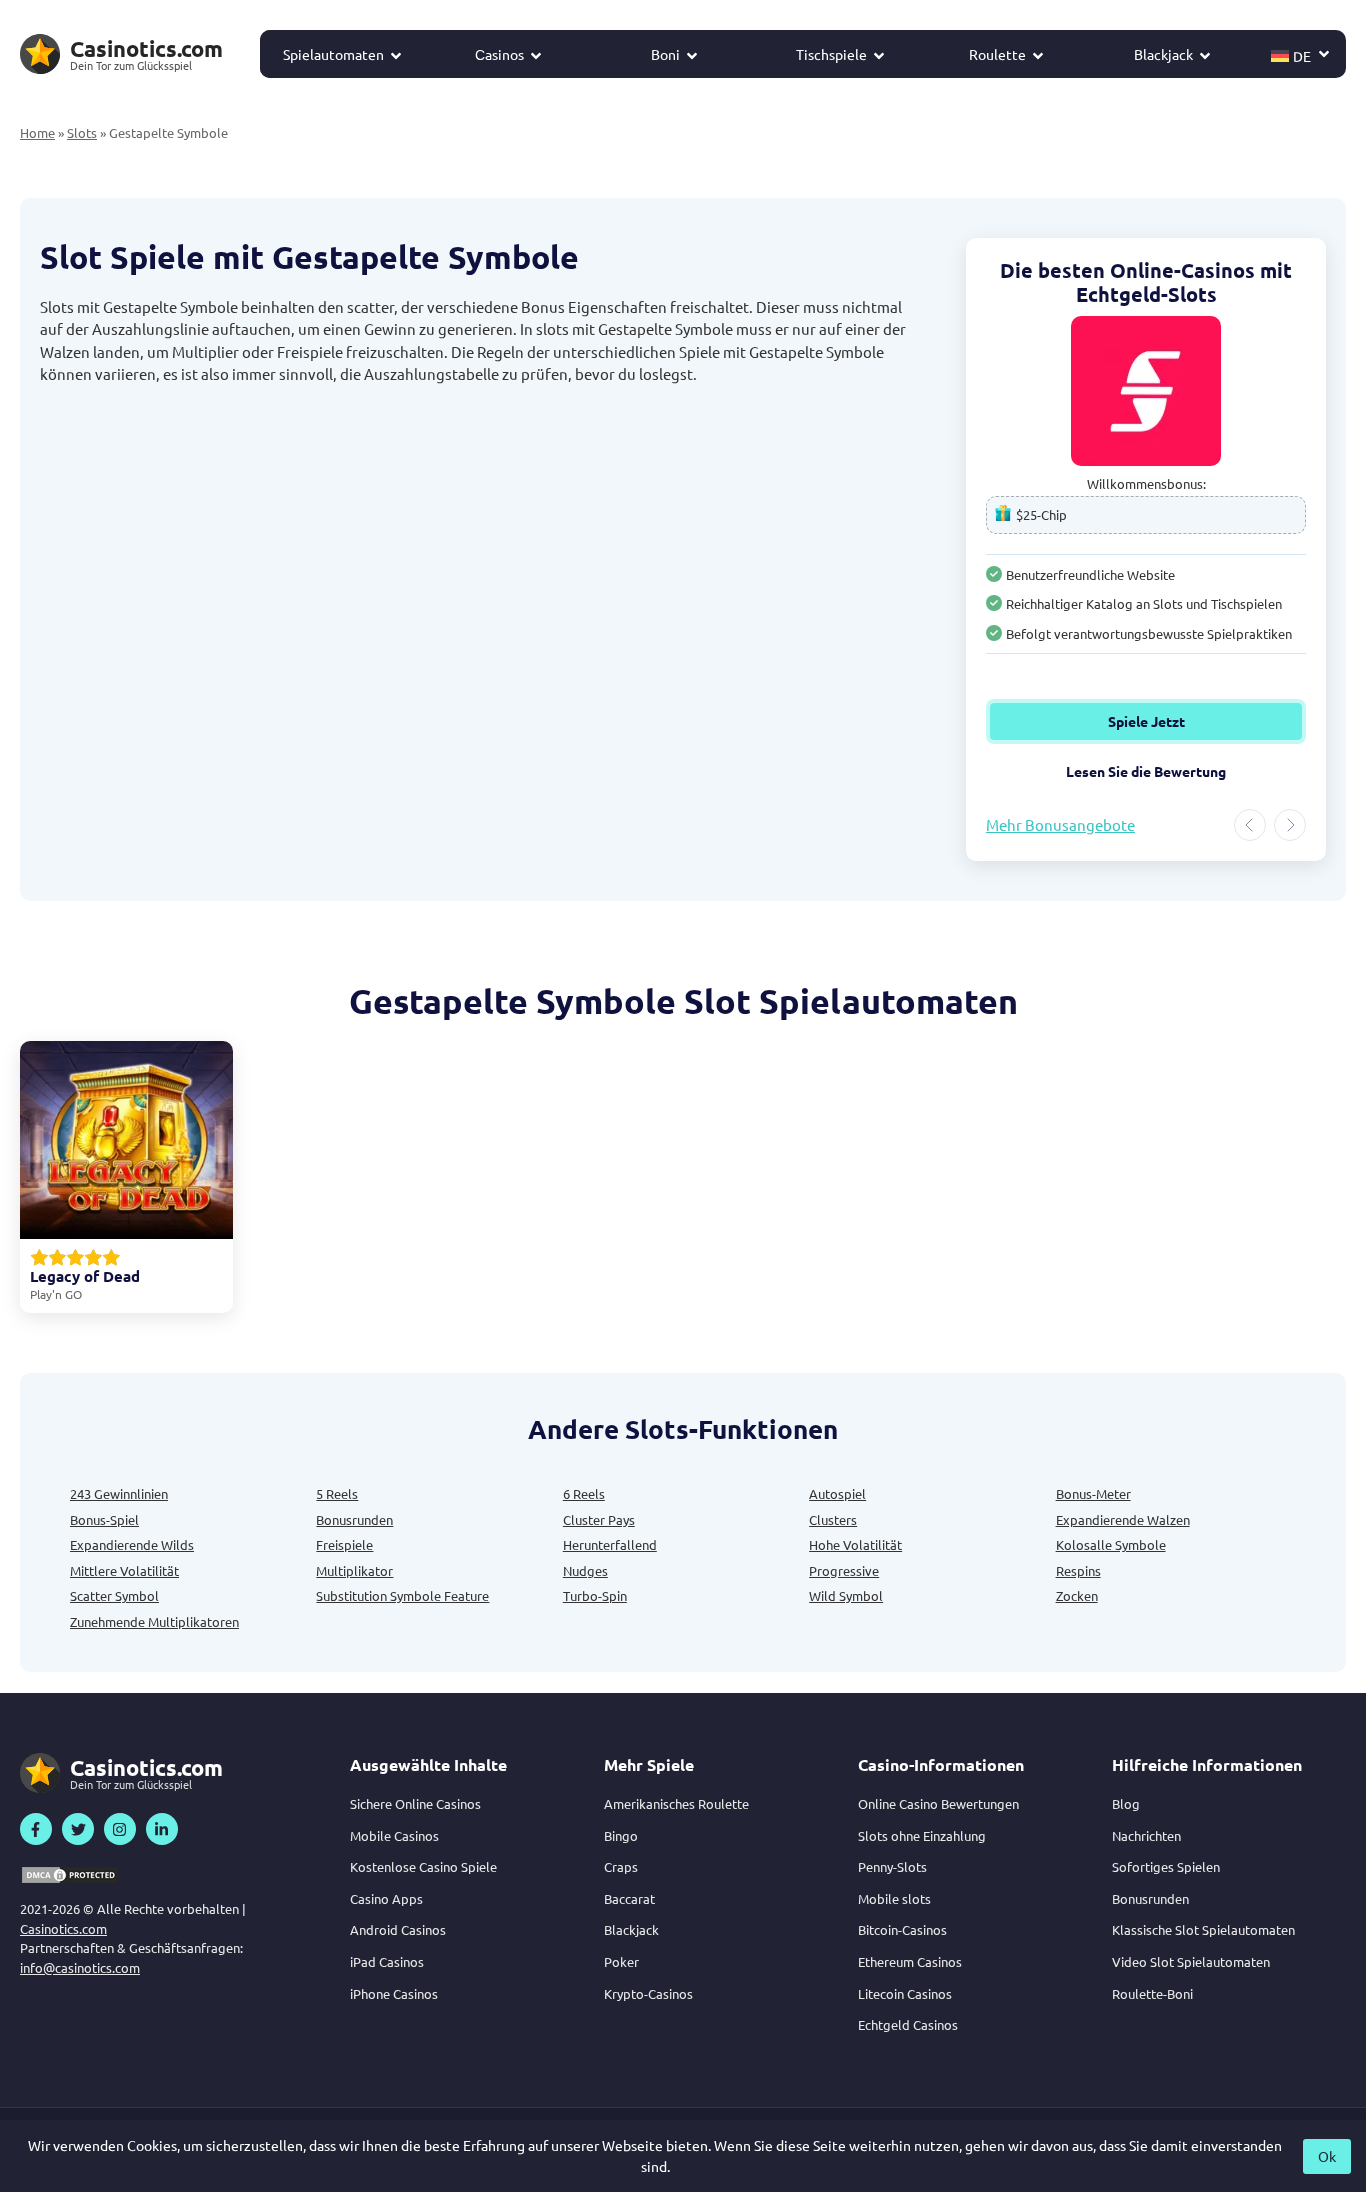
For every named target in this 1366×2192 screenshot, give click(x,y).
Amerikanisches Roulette (676, 1803)
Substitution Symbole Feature (402, 1595)
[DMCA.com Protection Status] (70, 1875)
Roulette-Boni (1152, 1993)
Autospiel (837, 1493)
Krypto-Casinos (648, 1993)
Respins (1078, 1570)
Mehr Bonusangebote (1060, 824)
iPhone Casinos (394, 1993)
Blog (1126, 1803)
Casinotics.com (63, 1928)
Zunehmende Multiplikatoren (154, 1621)
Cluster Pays (599, 1519)
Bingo (621, 1835)
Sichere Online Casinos (415, 1803)
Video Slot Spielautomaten (1191, 1961)
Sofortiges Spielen (1166, 1866)
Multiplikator (354, 1570)
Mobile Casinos (394, 1835)
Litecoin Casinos (905, 1993)
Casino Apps (386, 1898)
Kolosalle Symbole (1111, 1544)
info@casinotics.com (80, 1967)
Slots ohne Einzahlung (922, 1835)
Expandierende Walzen (1123, 1519)
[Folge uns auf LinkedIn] (162, 1829)
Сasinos (499, 54)
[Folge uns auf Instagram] (120, 1829)
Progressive (844, 1570)
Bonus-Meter (1093, 1493)
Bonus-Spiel (104, 1519)
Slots (82, 132)
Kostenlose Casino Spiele (423, 1866)
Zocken (1077, 1595)
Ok (1327, 2156)
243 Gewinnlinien (119, 1493)
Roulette (997, 54)
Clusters (833, 1519)
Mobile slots (894, 1898)
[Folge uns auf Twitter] (78, 1829)
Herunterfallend (610, 1544)
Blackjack (1163, 54)
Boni (665, 54)
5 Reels (337, 1493)
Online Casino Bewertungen (938, 1803)
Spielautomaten (333, 54)
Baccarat (629, 1898)
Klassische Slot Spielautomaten (1203, 1929)
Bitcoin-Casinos (902, 1929)
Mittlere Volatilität (124, 1570)
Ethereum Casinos (910, 1961)
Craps (621, 1866)
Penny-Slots (892, 1866)
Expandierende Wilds (132, 1544)
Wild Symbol (846, 1595)
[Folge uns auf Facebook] (36, 1829)
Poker (621, 1961)
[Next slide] (1290, 825)
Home (37, 132)
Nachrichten (1146, 1835)
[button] (1301, 54)
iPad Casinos (387, 1961)
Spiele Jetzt (1199, 721)
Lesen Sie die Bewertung (1200, 771)
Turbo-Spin (595, 1595)
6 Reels (584, 1493)
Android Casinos (398, 1929)
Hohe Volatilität (855, 1544)
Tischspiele (831, 54)
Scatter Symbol (114, 1595)
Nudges (585, 1570)
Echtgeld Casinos (908, 2024)
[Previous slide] (1250, 825)
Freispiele (344, 1544)
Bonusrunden (354, 1519)
